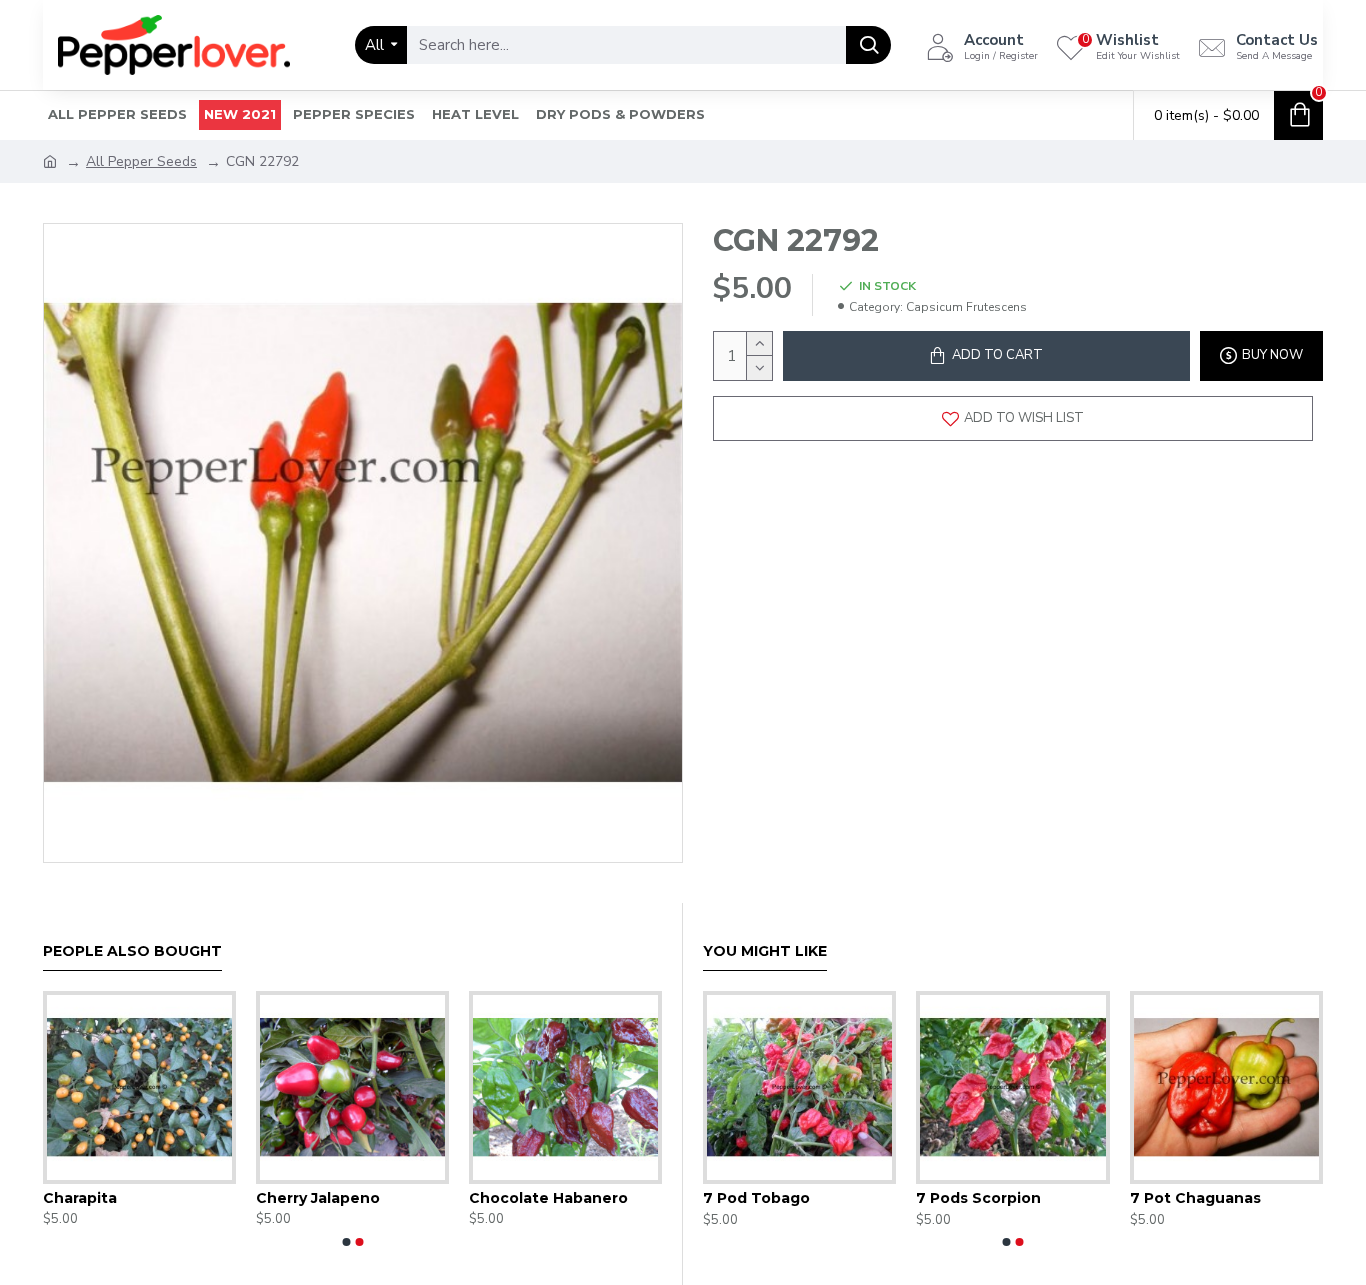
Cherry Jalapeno (318, 1198)
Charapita (80, 1198)
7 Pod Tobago (756, 1198)
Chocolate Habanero (548, 1198)
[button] (346, 1242)
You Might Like (765, 951)
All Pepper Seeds (141, 161)
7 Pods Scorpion (978, 1198)
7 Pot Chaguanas (1195, 1198)
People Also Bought (132, 951)
